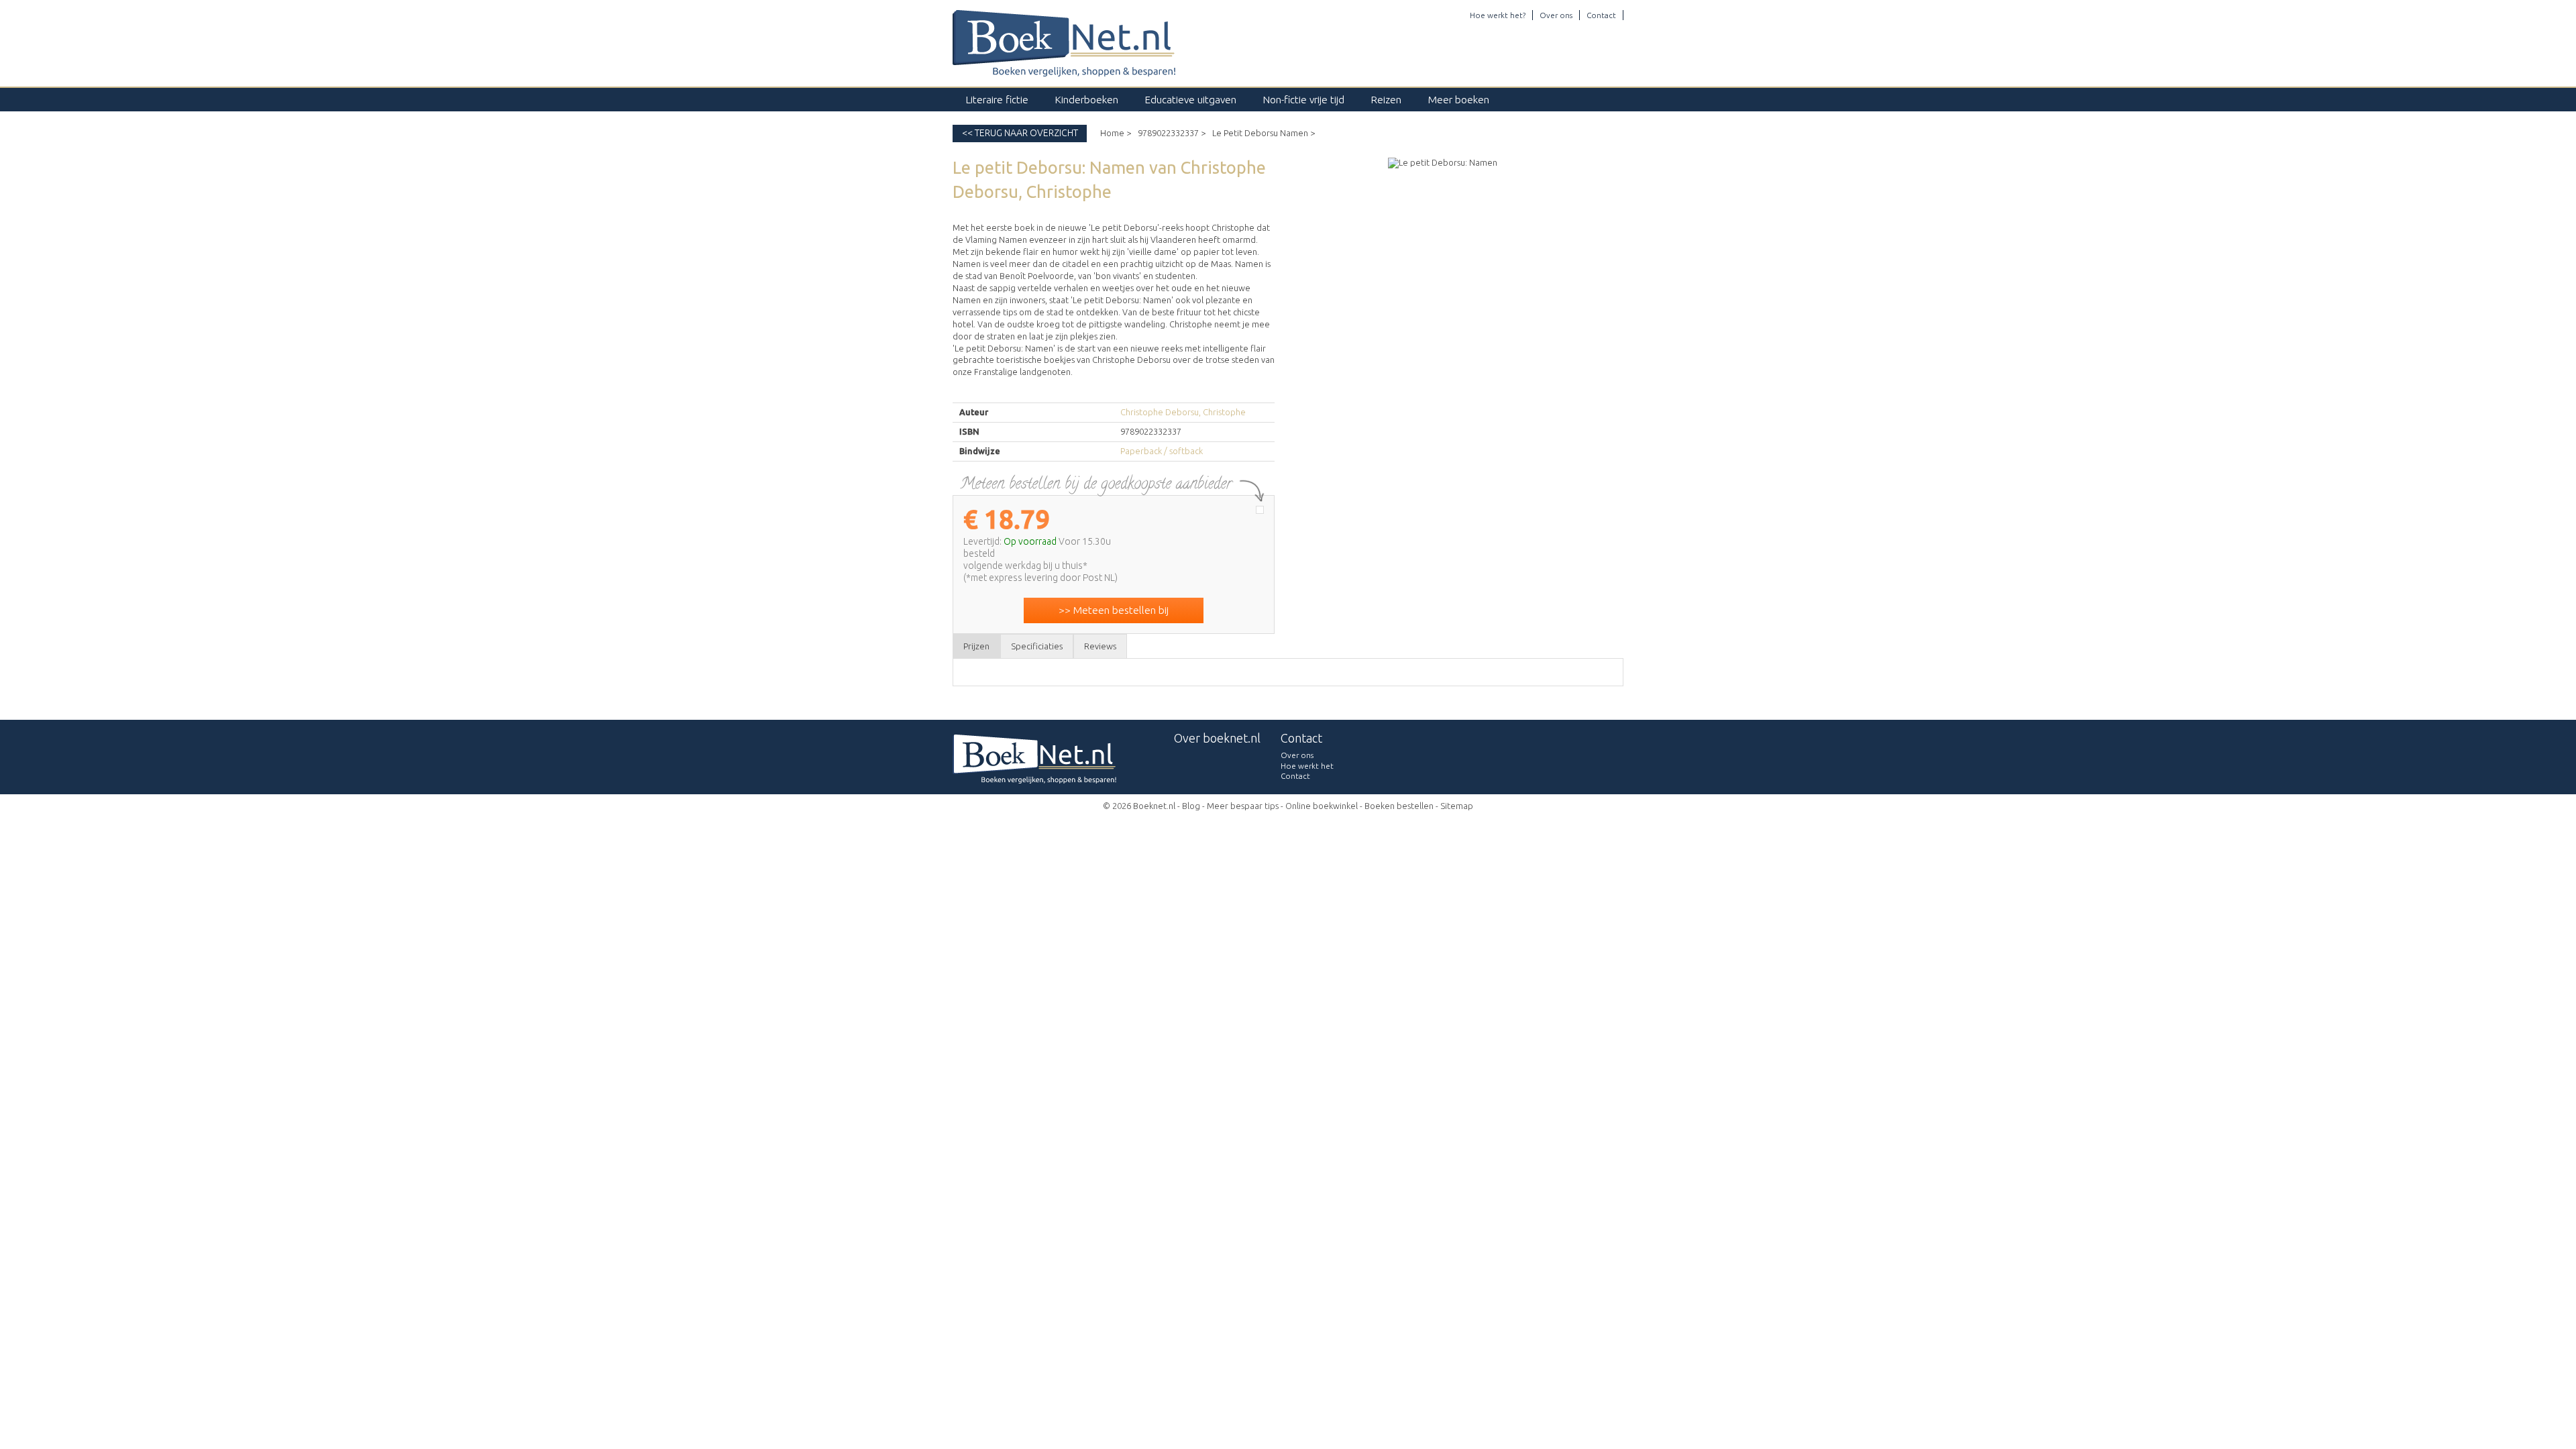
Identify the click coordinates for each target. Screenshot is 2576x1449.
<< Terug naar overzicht (1020, 133)
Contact (1601, 15)
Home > (1116, 133)
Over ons (1556, 15)
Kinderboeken (1087, 100)
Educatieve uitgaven (1191, 100)
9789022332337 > (1172, 133)
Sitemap (1457, 806)
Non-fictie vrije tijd (1304, 100)
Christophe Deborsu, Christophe (1183, 412)
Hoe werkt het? (1498, 15)
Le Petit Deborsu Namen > (1264, 133)
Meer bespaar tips (1243, 806)
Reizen (1386, 100)
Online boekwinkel (1322, 806)
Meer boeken (1459, 100)
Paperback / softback (1162, 451)
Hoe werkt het (1307, 766)
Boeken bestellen (1399, 806)
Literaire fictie (997, 100)
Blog (1191, 806)
